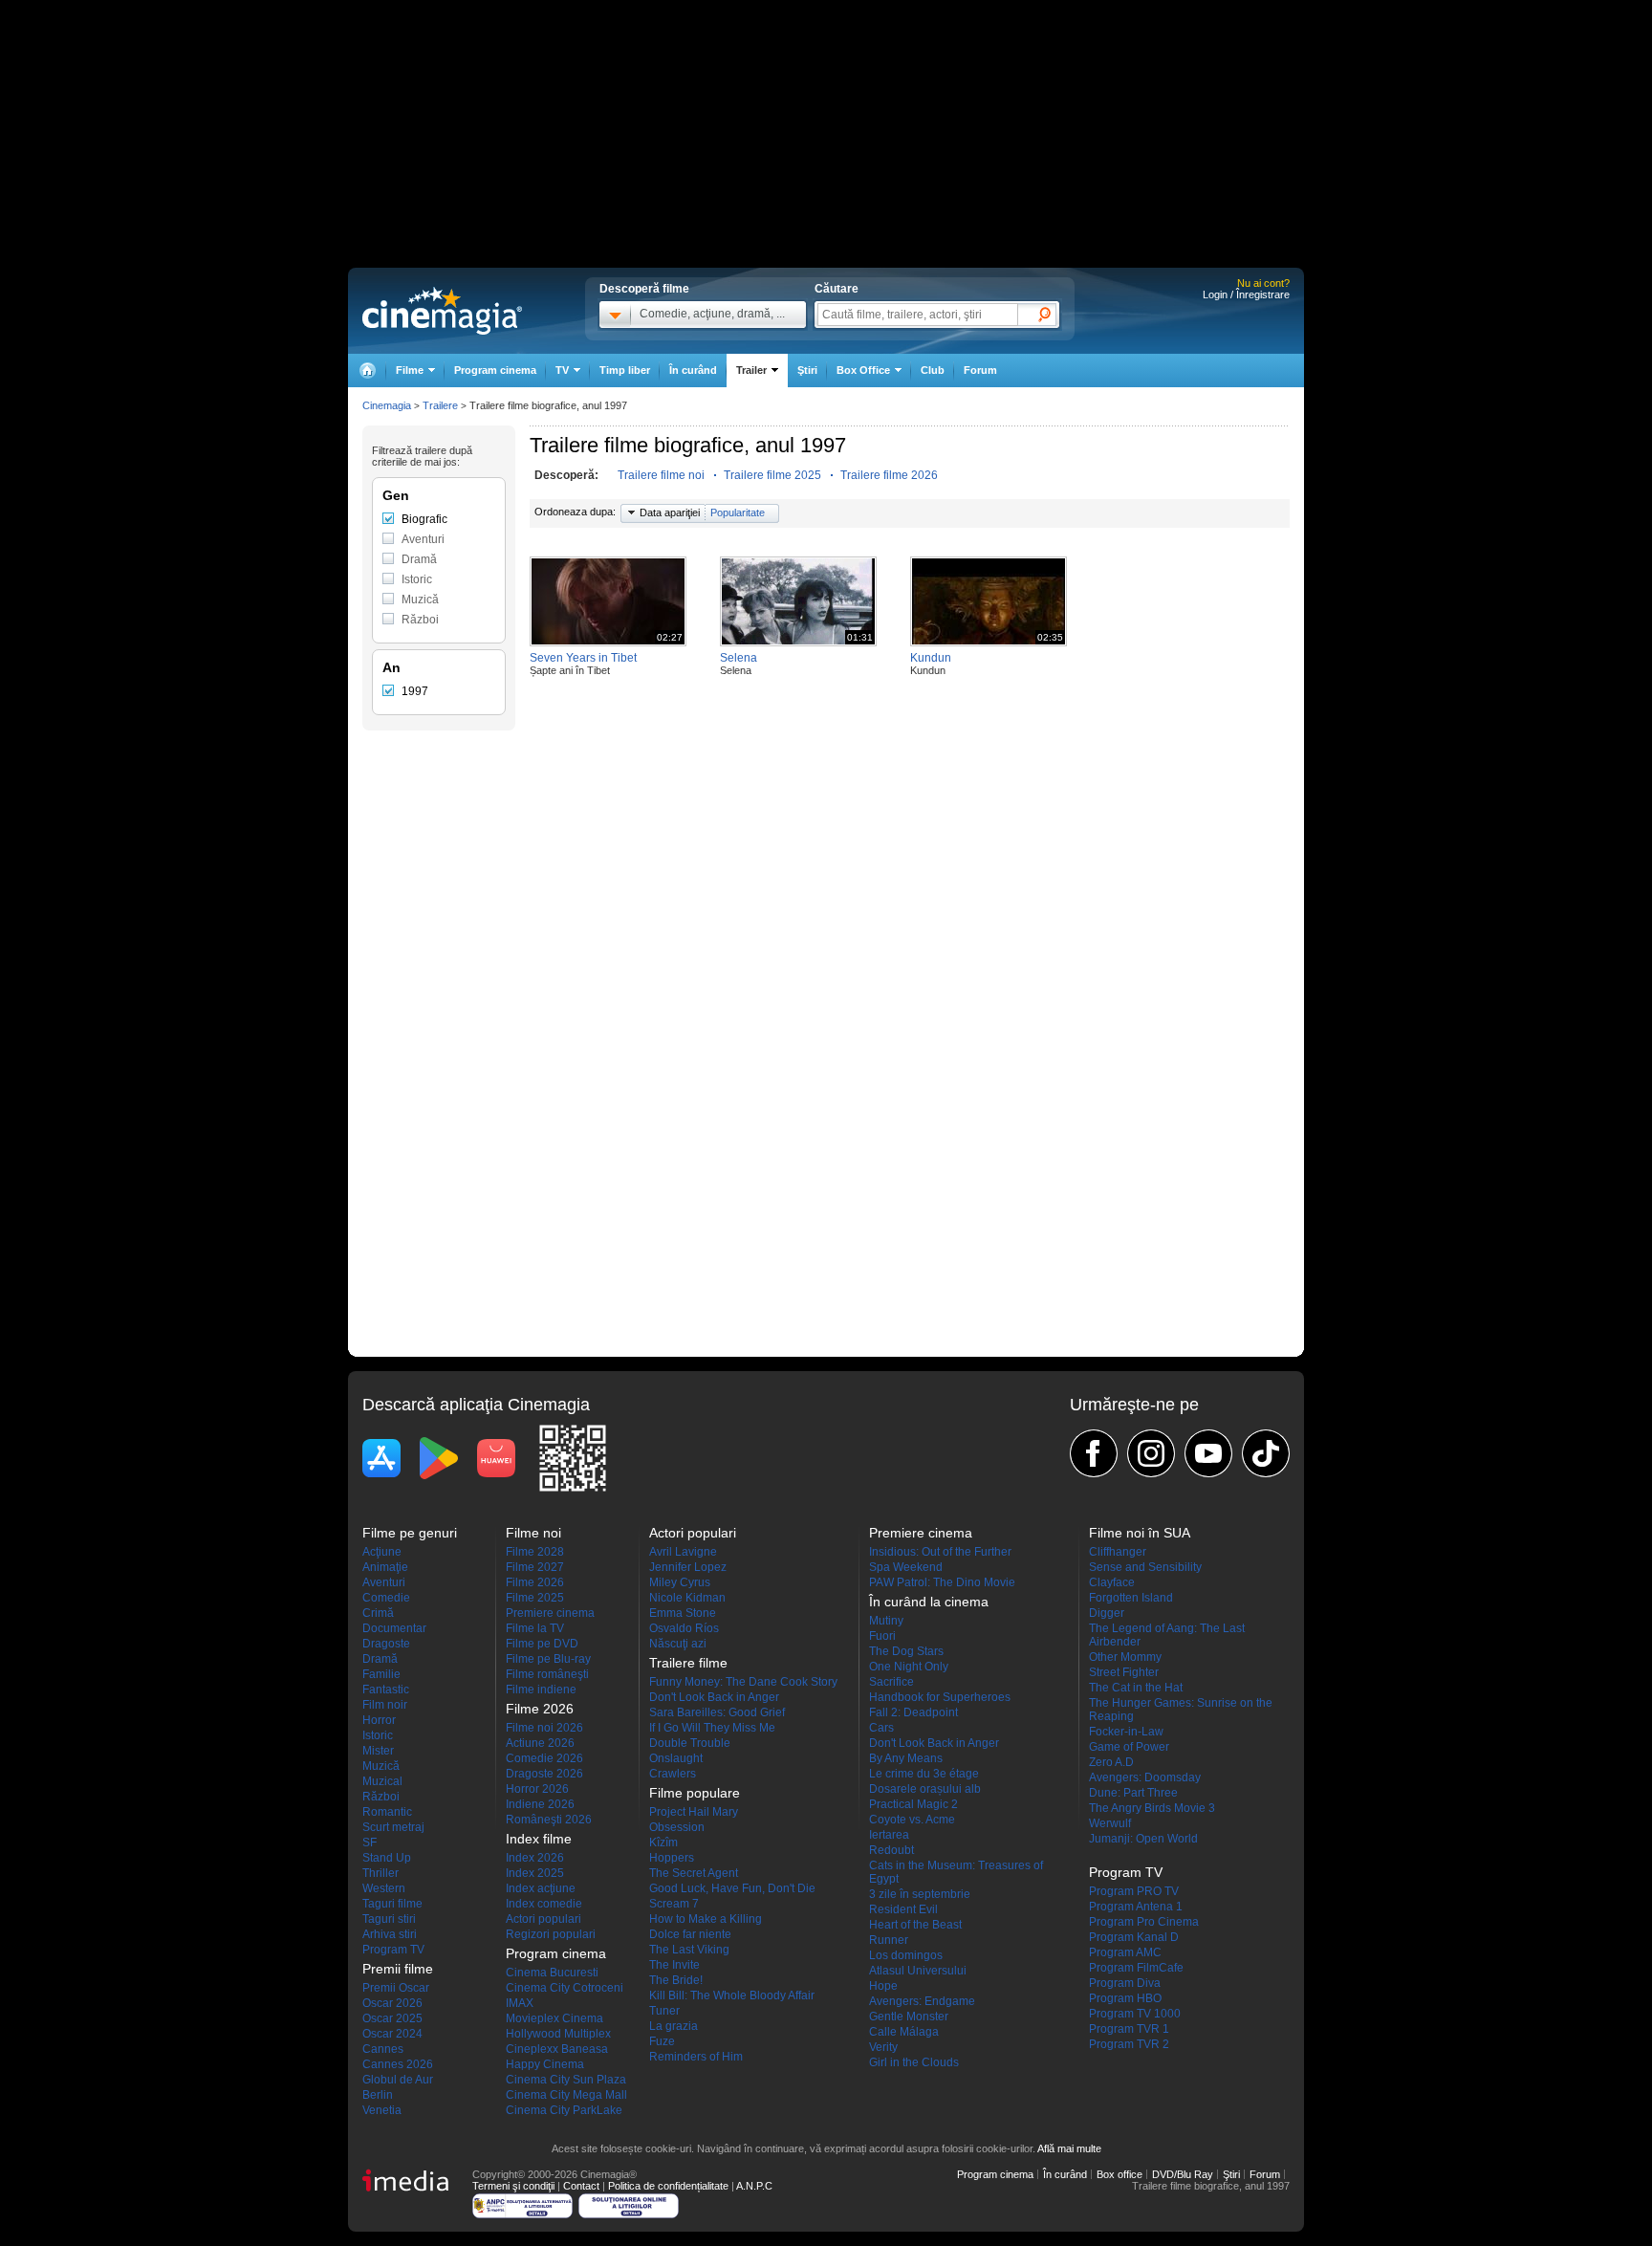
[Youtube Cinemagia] (1208, 1453)
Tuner (664, 2011)
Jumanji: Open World (1143, 1839)
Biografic (424, 519)
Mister (378, 1751)
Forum (980, 370)
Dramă (419, 559)
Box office (1119, 2174)
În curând (693, 370)
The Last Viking (689, 1950)
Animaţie (385, 1567)
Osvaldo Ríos (684, 1628)
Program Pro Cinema (1144, 1922)
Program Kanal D (1134, 1937)
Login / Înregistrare (1246, 294)
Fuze (662, 2041)
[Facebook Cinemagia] (1094, 1453)
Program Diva (1125, 1983)
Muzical (382, 1781)
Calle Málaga (904, 2032)
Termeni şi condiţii (513, 2186)
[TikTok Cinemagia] (1266, 1453)
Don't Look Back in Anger (714, 1697)
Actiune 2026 (540, 1743)
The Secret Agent (694, 1873)
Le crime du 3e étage (924, 1774)
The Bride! (676, 1980)
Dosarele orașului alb (925, 1789)
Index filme (539, 1839)
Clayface (1112, 1582)
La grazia (674, 2026)
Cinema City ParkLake (564, 2110)
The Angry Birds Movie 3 (1152, 1808)
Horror (379, 1720)
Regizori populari (551, 1934)
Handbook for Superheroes (940, 1697)
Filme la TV (535, 1628)
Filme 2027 (535, 1567)
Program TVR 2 (1129, 2044)
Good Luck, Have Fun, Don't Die (732, 1888)
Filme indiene (541, 1690)
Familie (381, 1674)
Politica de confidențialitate (668, 2186)
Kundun (931, 658)
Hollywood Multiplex (558, 2034)
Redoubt (891, 1850)
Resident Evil (903, 1909)
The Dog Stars (906, 1651)
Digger (1107, 1613)
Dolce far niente (690, 1934)
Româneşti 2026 (549, 1820)
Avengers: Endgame (922, 2001)
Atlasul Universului (918, 1971)
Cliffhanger (1118, 1552)
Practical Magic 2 (913, 1804)
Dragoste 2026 (544, 1774)
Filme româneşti (547, 1674)
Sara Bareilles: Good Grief (717, 1712)
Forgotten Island (1131, 1598)
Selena (739, 658)
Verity (883, 2047)
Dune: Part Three (1133, 1793)
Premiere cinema (550, 1613)
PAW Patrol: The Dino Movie (942, 1582)
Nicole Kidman (687, 1598)
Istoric (417, 579)
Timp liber (625, 370)
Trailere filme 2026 (889, 475)
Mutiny (886, 1621)
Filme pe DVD (542, 1644)
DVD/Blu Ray (1183, 2174)
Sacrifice (891, 1682)
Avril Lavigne (683, 1552)
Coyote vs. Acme (912, 1820)
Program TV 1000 (1135, 2014)
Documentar (394, 1628)
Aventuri (423, 539)
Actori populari (543, 1919)
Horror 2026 (537, 1789)
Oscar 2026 (392, 2003)
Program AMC (1125, 1952)
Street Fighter (1124, 1672)
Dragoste (386, 1644)
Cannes (383, 2049)
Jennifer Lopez (688, 1567)
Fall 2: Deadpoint (913, 1712)
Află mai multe (1069, 2148)
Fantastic (386, 1690)
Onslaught (676, 1758)
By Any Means (906, 1758)
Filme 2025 (535, 1598)
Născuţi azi (678, 1644)
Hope (883, 1986)
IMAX (520, 2003)
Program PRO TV (1134, 1891)
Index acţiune (541, 1888)
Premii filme (398, 1969)
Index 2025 (535, 1873)
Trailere (440, 405)
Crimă (378, 1613)
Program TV (393, 1950)
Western (384, 1888)
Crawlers (673, 1774)
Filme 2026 (535, 1582)
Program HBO (1125, 1998)
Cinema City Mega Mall (566, 2095)
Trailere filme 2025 (772, 475)
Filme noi (533, 1533)
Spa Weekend (906, 1567)
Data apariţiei (670, 512)
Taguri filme (392, 1904)
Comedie (386, 1598)
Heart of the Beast (915, 1925)
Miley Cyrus (680, 1582)
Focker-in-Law (1126, 1732)
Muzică (420, 600)
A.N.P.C (754, 2186)
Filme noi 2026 (544, 1728)
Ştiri (807, 370)
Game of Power (1129, 1747)
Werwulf (1110, 1823)
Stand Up (387, 1858)
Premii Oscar (396, 1988)
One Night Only (909, 1667)
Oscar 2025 (392, 2018)
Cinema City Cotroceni (565, 1988)
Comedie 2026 (544, 1758)
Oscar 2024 (392, 2034)
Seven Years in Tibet (583, 658)
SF (370, 1843)
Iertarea (889, 1835)
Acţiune (382, 1552)
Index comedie (544, 1904)
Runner (889, 1940)
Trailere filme (688, 1663)
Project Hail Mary (694, 1812)
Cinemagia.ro (442, 311)
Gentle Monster (909, 2017)
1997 (415, 691)
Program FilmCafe (1136, 1968)
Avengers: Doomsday (1145, 1777)
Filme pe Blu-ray (548, 1659)
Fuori (882, 1636)
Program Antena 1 (1136, 1907)
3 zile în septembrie (920, 1894)
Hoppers (672, 1858)
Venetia (382, 2110)
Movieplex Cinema (554, 2018)
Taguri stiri (389, 1919)
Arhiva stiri (390, 1934)
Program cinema (495, 370)
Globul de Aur (398, 2080)
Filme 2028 (535, 1552)
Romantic (387, 1812)
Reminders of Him (696, 2057)
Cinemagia (387, 405)
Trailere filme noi (661, 475)
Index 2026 (535, 1858)
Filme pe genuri (410, 1533)
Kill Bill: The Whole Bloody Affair (732, 1995)
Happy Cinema (545, 2064)
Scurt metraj (393, 1827)
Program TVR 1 (1129, 2029)
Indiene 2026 (540, 1804)
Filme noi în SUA (1140, 1533)
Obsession (677, 1827)
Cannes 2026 (398, 2064)
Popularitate (738, 512)
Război (420, 620)
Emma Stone (683, 1613)
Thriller (380, 1873)
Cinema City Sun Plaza (566, 2080)
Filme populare (695, 1793)
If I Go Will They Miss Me (712, 1728)
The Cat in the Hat (1136, 1688)
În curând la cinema (929, 1602)
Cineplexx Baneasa (557, 2049)
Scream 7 (674, 1904)
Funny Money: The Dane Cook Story (743, 1682)
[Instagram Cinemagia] (1151, 1453)
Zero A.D (1111, 1762)
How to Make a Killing (706, 1919)
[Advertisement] (439, 1032)
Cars (881, 1728)
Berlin (378, 2095)
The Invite (674, 1965)
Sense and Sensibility (1145, 1567)
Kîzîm (663, 1843)
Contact (581, 2186)
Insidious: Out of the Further (940, 1552)
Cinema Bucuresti (552, 1973)
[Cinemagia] (367, 371)
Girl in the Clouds (914, 2062)
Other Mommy (1125, 1657)
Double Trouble (690, 1743)
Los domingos (906, 1955)
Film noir (385, 1705)
